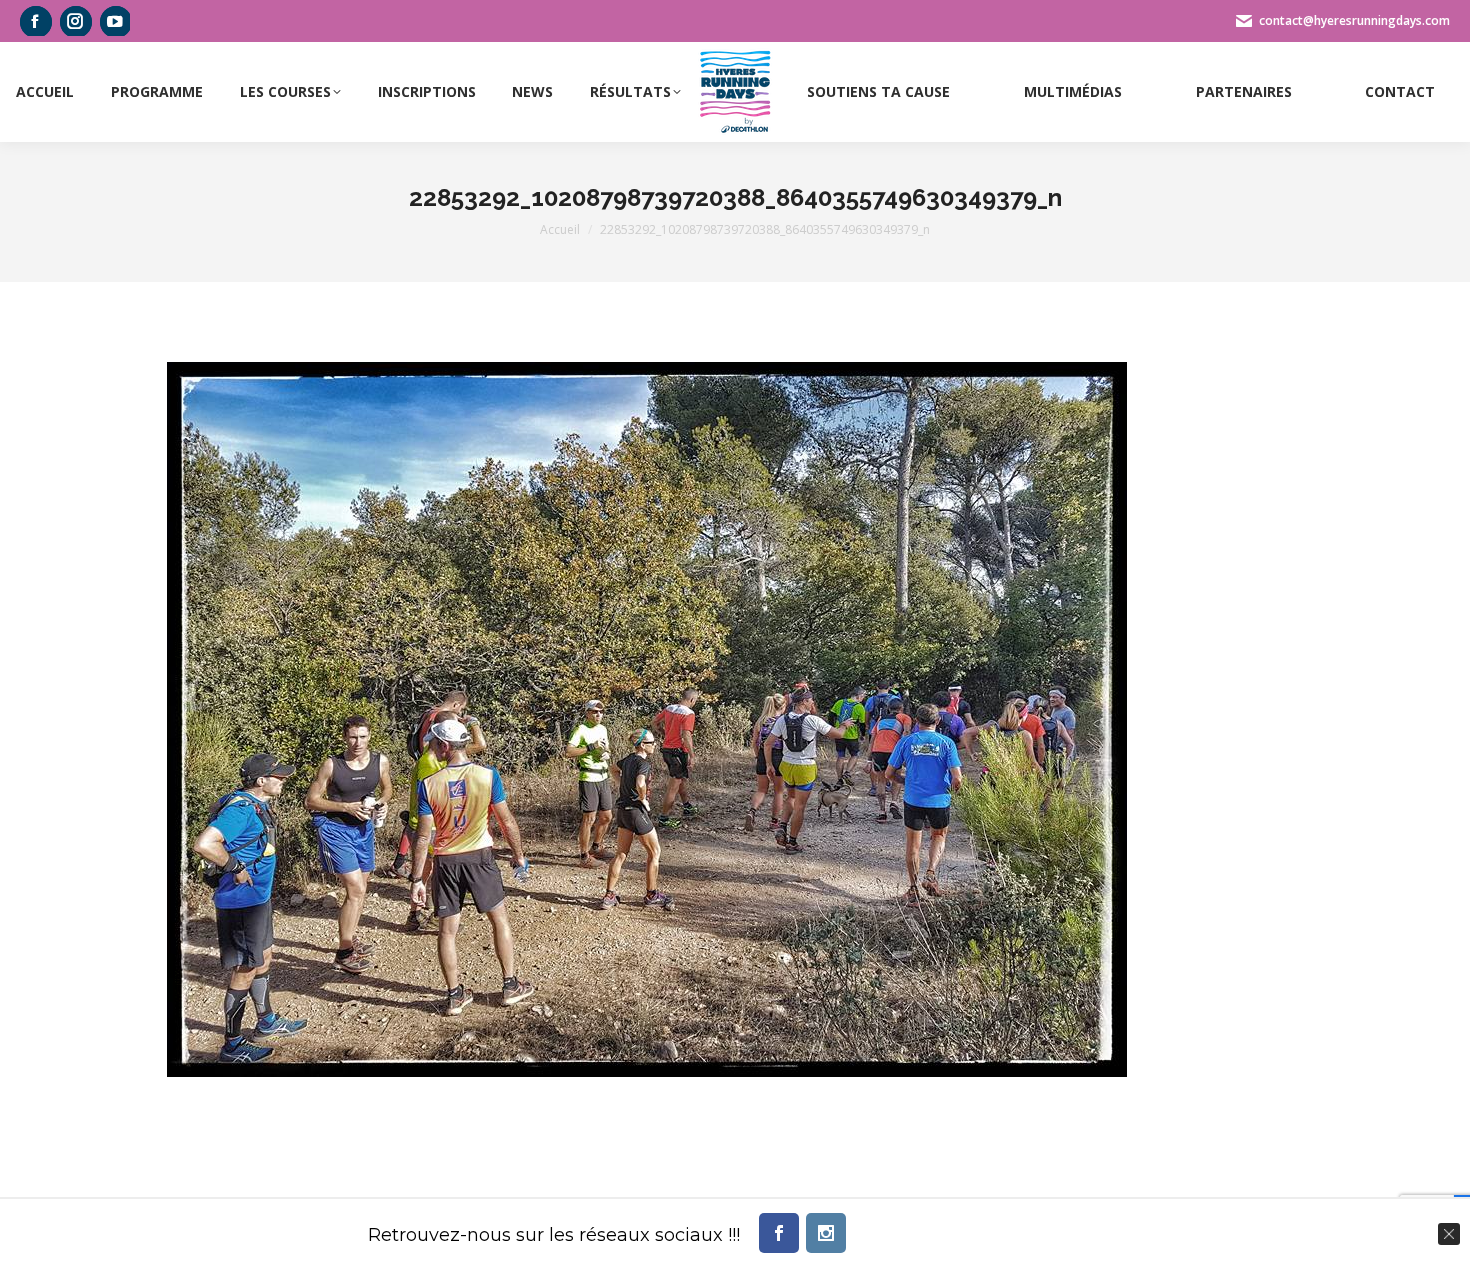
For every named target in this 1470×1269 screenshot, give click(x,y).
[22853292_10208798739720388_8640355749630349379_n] (647, 719)
